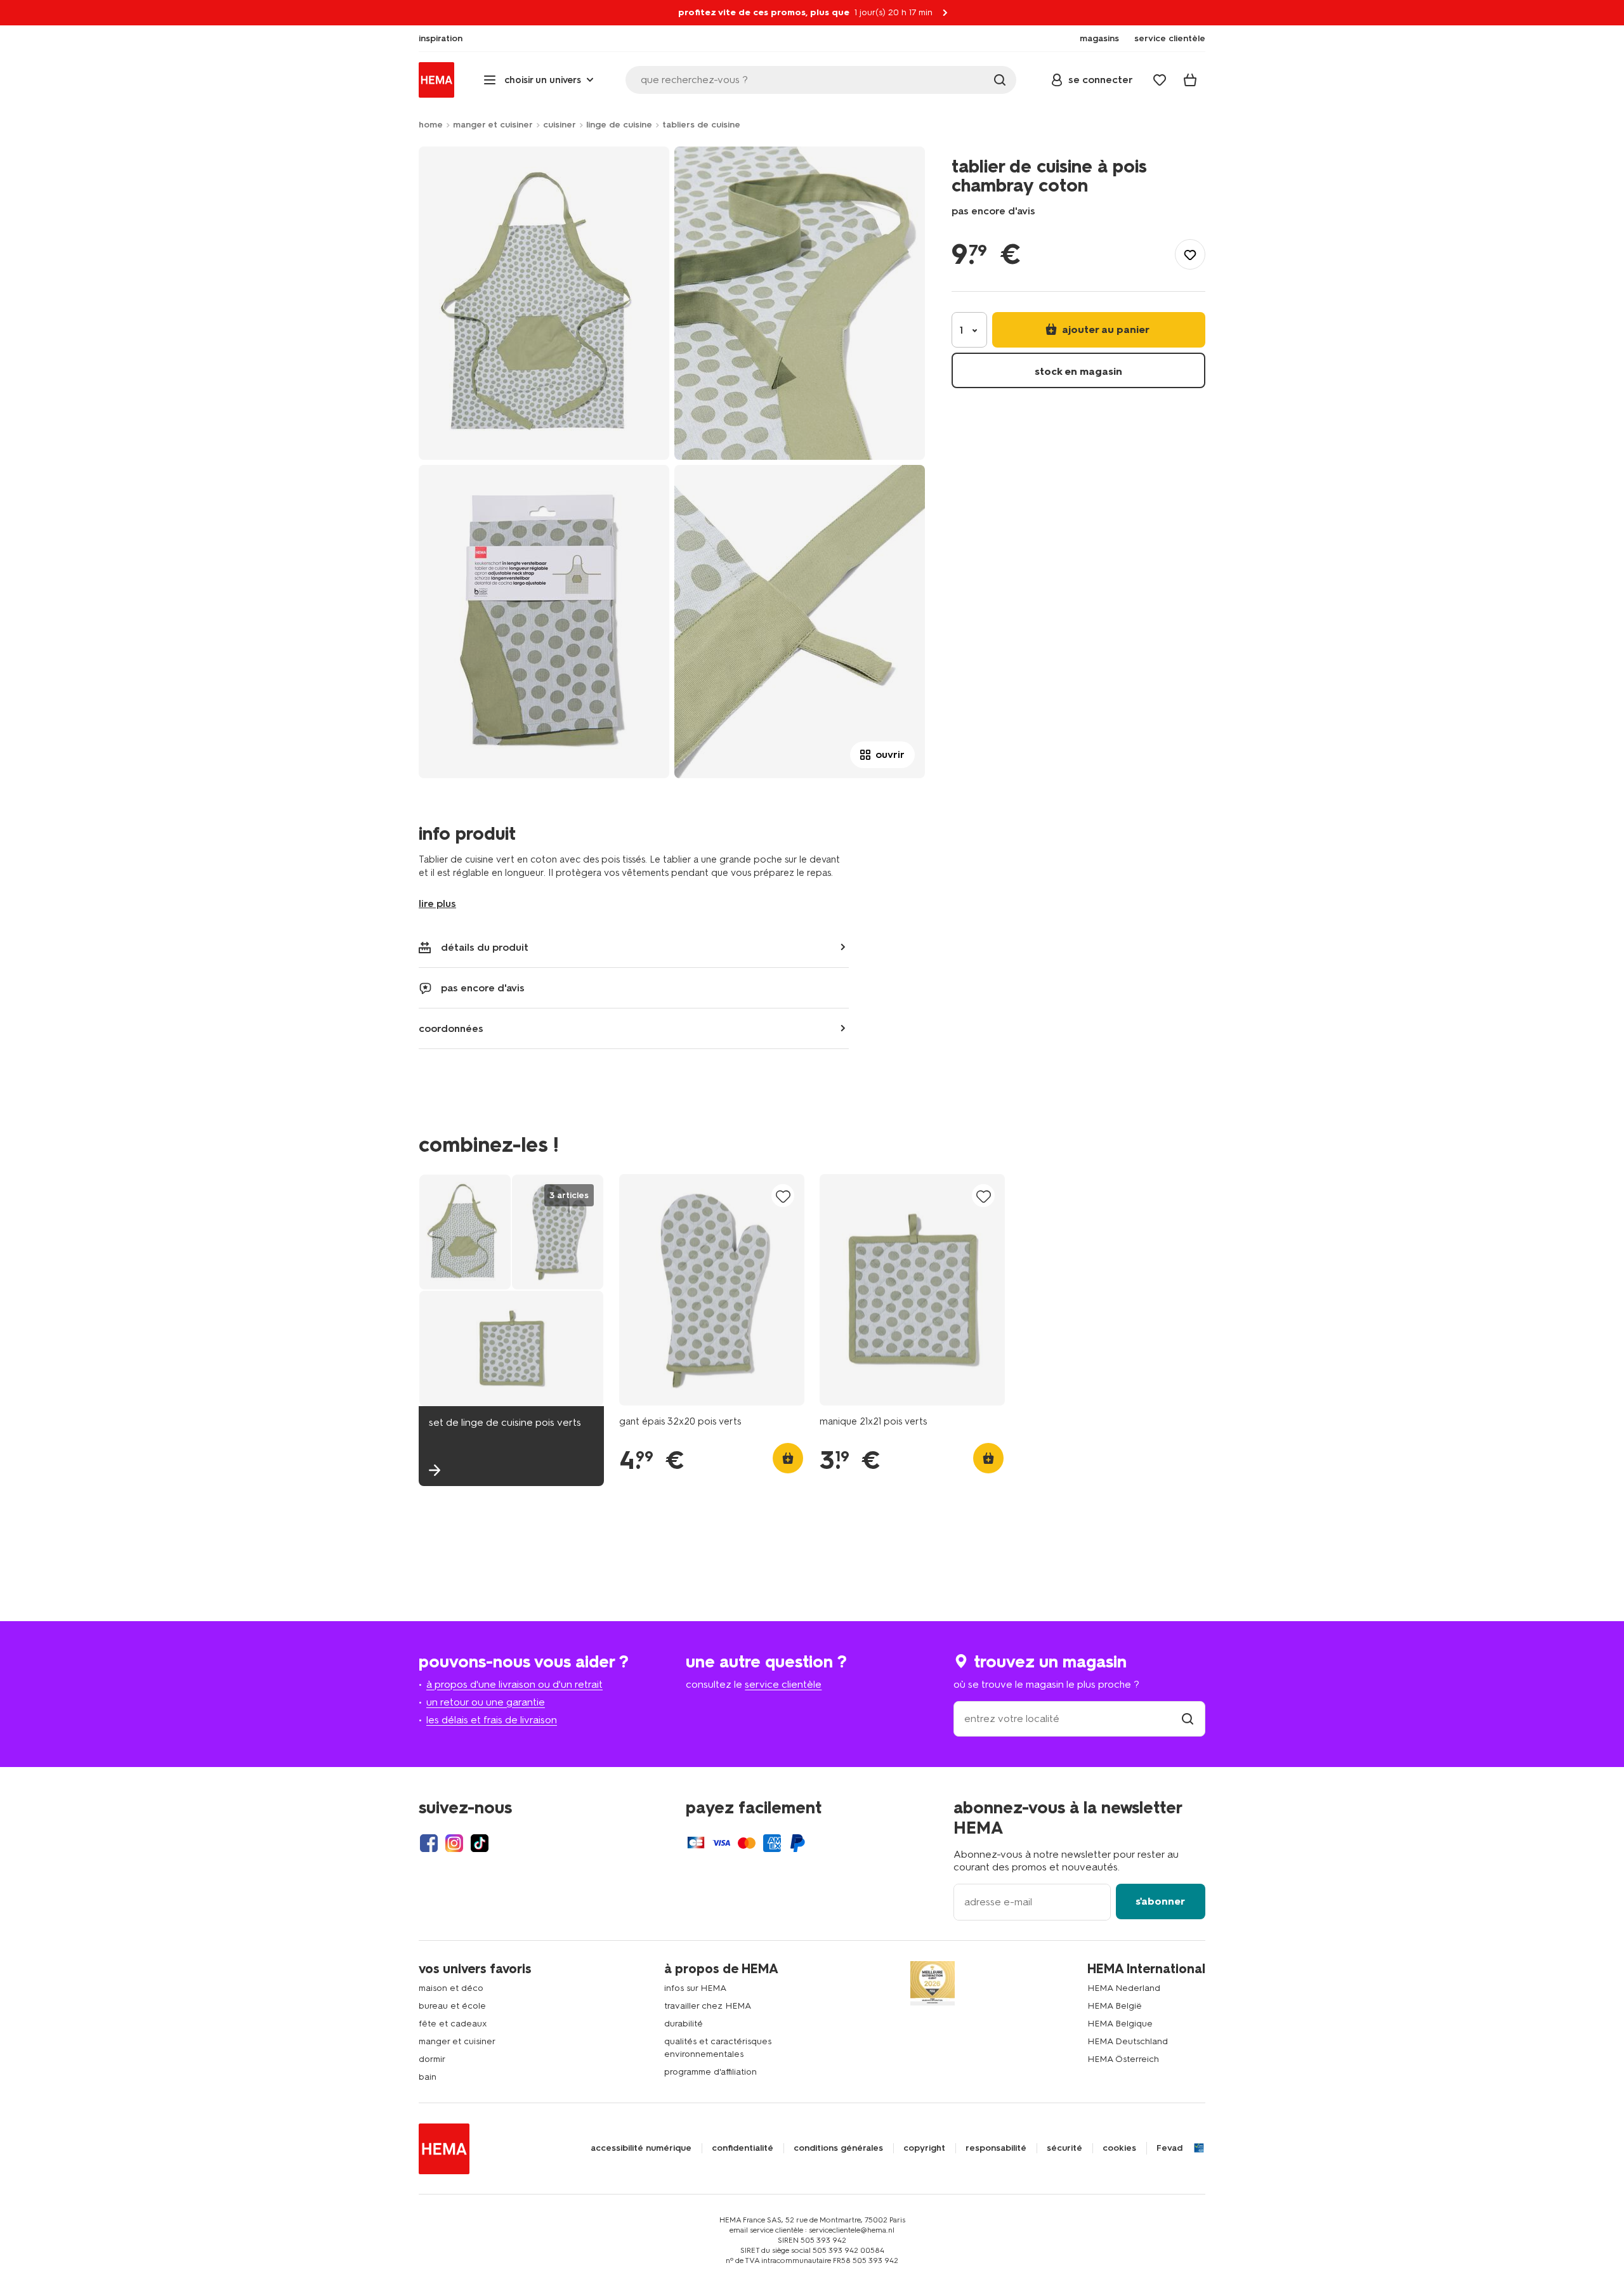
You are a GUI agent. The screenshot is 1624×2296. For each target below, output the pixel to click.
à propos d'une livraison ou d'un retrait (514, 1684)
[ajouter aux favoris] (1190, 254)
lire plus (437, 903)
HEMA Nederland (1124, 1988)
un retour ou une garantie (486, 1702)
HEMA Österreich (1123, 2059)
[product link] (712, 1290)
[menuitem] (441, 39)
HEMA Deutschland (1128, 2041)
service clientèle (783, 1684)
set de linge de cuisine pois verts (505, 1422)
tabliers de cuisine (701, 125)
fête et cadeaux (453, 2024)
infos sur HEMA (695, 1988)
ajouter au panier (1104, 329)
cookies (1119, 2148)
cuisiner (560, 125)
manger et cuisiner (493, 125)
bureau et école (452, 2006)
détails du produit (485, 947)
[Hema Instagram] (454, 1843)
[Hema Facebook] (429, 1843)
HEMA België (1115, 2006)
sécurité (1064, 2148)
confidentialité (743, 2148)
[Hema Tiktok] (480, 1843)
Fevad (1169, 2148)
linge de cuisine (619, 125)
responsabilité (996, 2148)
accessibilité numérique (641, 2148)
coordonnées (451, 1028)
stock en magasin (1078, 371)
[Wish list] (1160, 80)
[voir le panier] (1190, 80)
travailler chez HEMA (708, 2006)
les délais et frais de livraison (492, 1720)
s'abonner (1160, 1901)
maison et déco (451, 1988)
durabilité (684, 2024)
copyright (924, 2148)
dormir (432, 2059)
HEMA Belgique (1120, 2024)
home (431, 125)
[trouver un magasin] (1188, 1719)
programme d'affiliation (710, 2072)
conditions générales (838, 2148)
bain (428, 2077)
